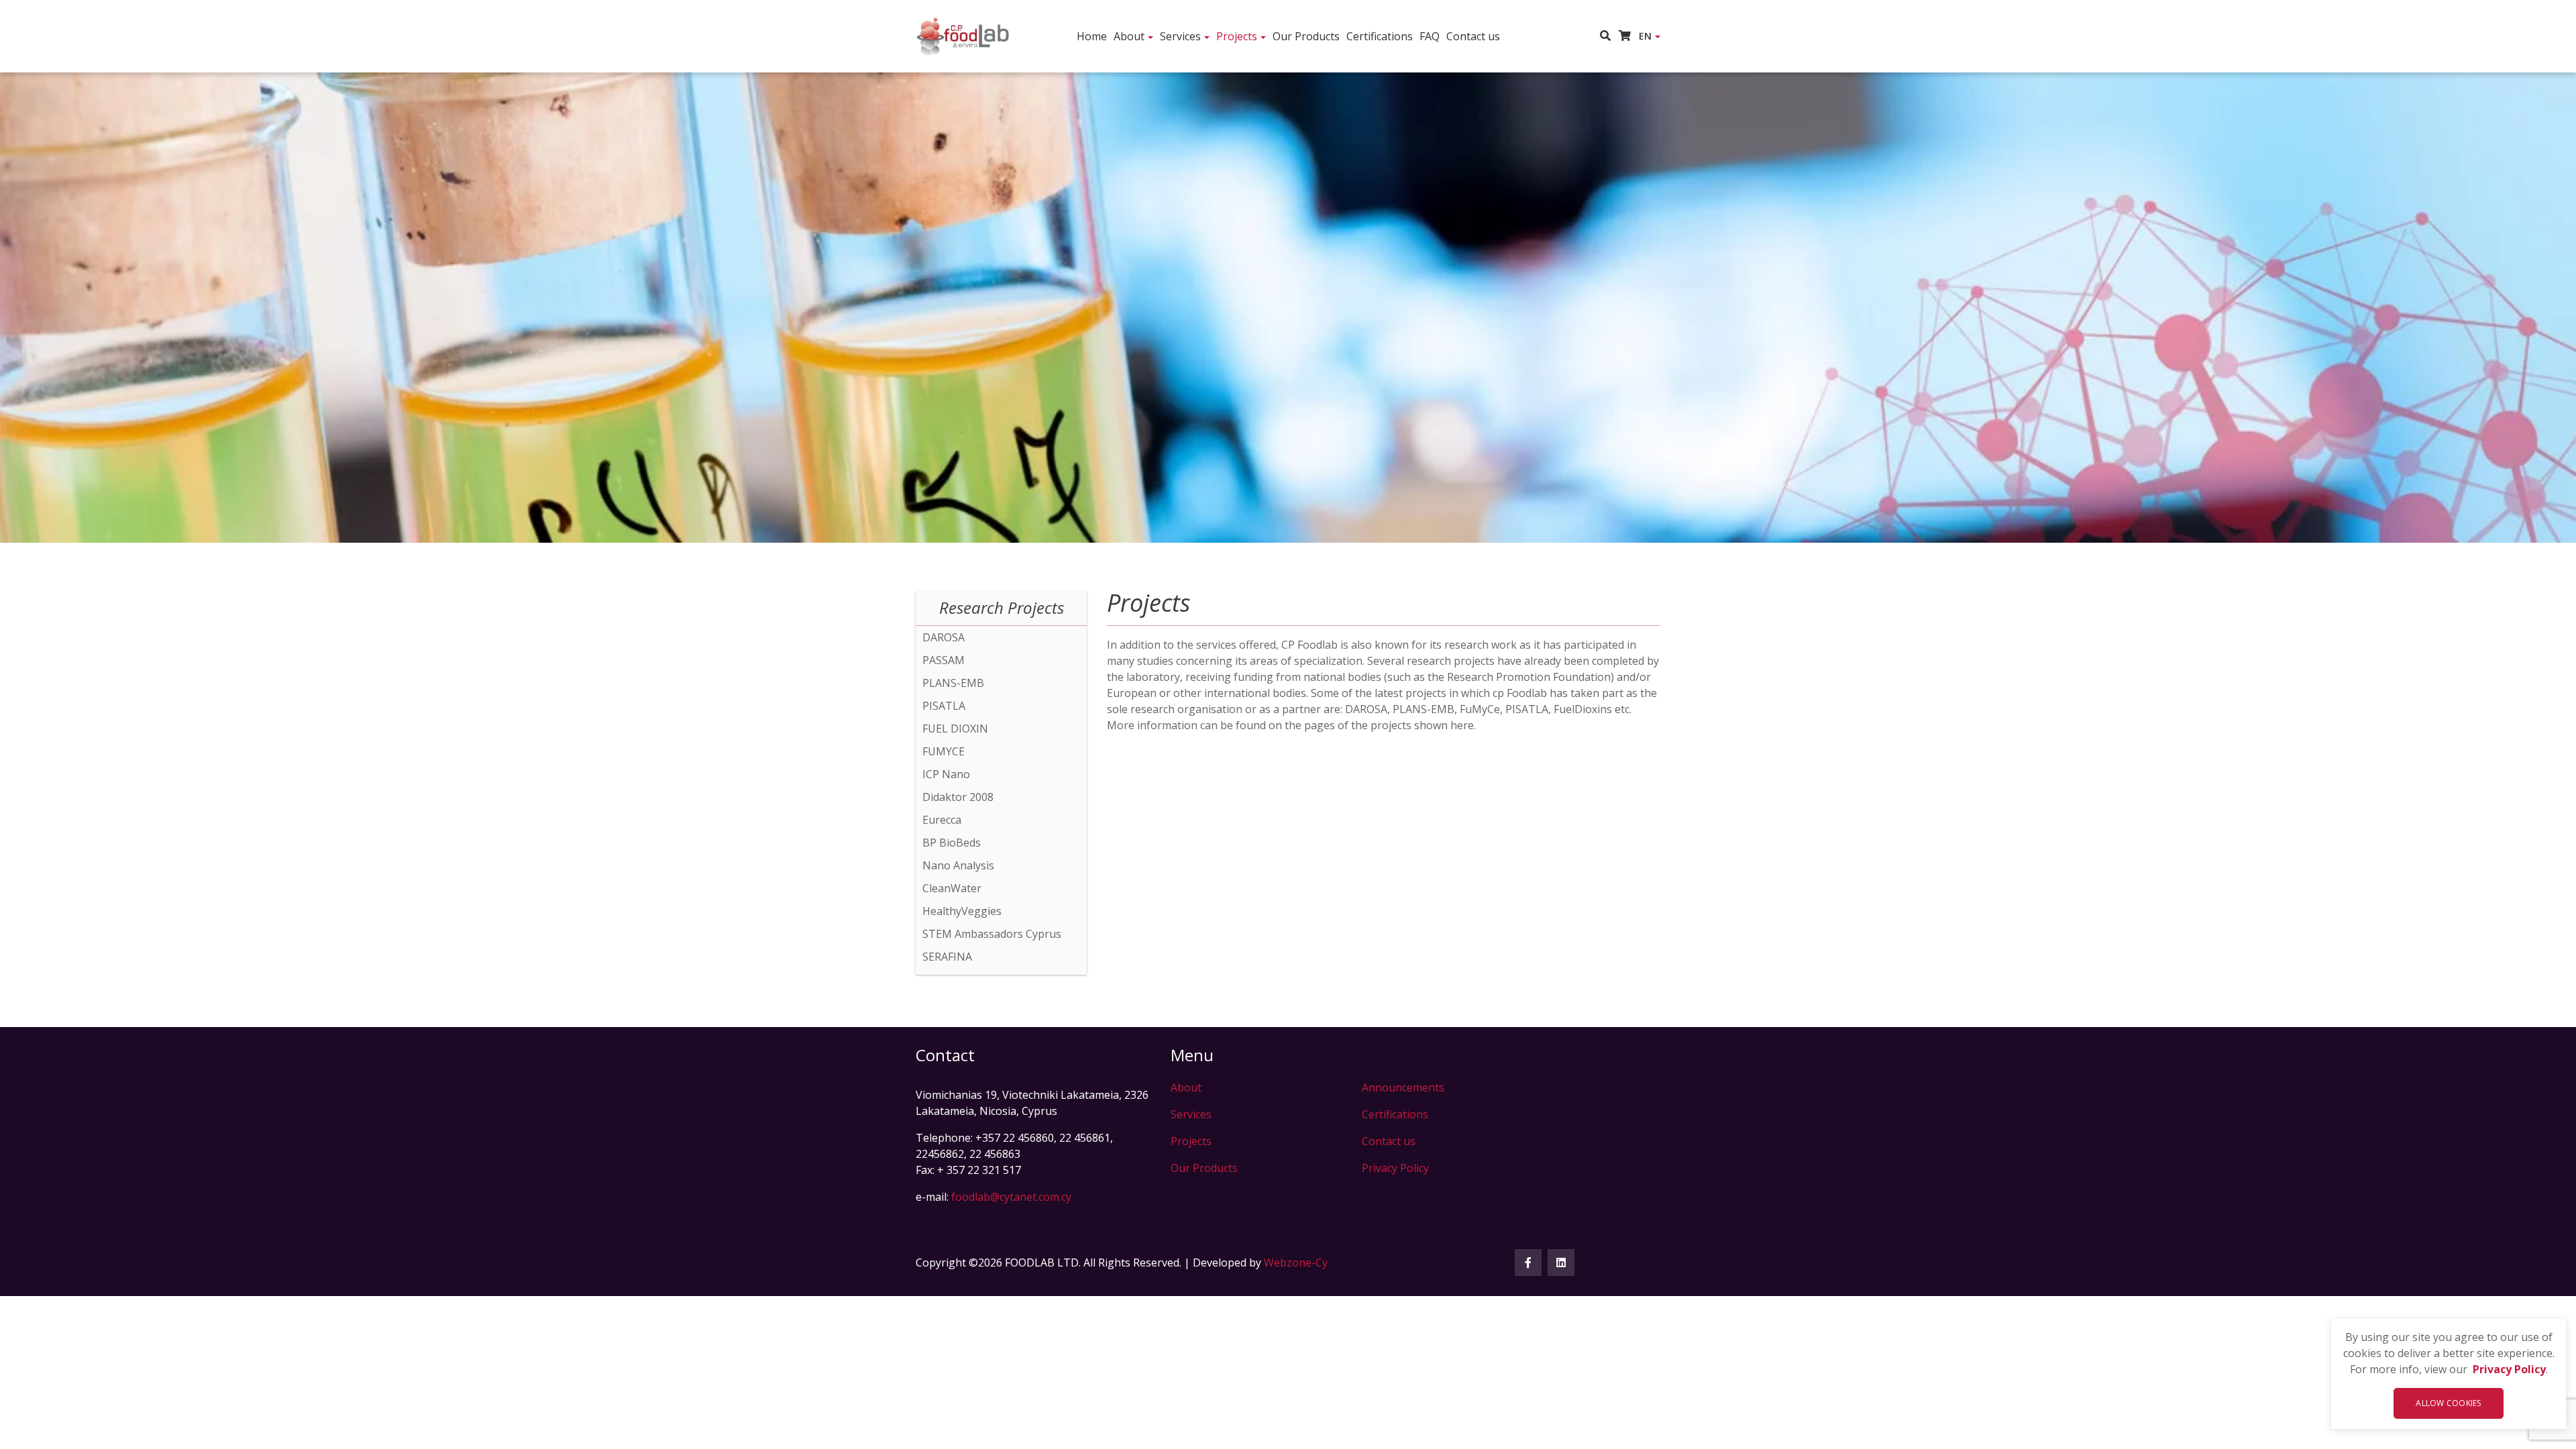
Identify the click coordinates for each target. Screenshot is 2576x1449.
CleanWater (952, 888)
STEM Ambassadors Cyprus (992, 934)
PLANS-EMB (953, 683)
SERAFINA (947, 957)
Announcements (1403, 1087)
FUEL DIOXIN (955, 729)
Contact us (1473, 36)
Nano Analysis (958, 865)
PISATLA (944, 706)
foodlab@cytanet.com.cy (1011, 1197)
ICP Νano (946, 774)
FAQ (1430, 36)
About (1129, 36)
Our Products (1306, 36)
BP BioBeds (952, 843)
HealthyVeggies (962, 911)
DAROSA (944, 637)
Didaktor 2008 (958, 797)
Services (1180, 36)
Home (1092, 36)
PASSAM (944, 660)
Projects (1237, 36)
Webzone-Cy (1296, 1263)
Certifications (1380, 36)
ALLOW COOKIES (2448, 1403)
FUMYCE (944, 751)
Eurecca (942, 820)
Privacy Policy (2509, 1369)
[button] (1609, 36)
